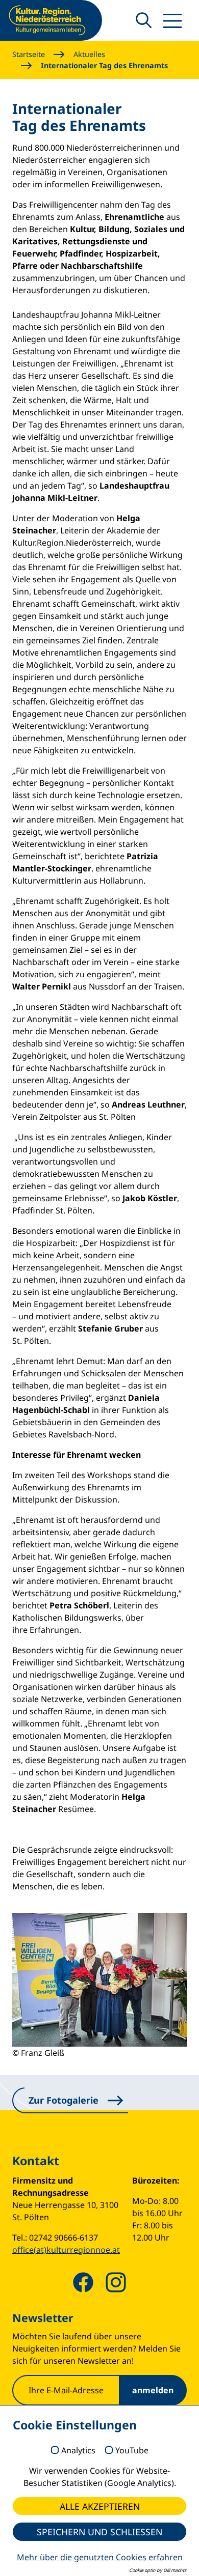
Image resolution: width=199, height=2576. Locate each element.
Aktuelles (89, 54)
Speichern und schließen (99, 2532)
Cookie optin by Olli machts (158, 2570)
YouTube (132, 2451)
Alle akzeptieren (100, 2506)
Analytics (78, 2451)
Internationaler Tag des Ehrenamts (104, 65)
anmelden (153, 2390)
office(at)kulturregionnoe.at (66, 2250)
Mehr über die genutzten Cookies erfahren (100, 2557)
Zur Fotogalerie (64, 2100)
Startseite (29, 54)
